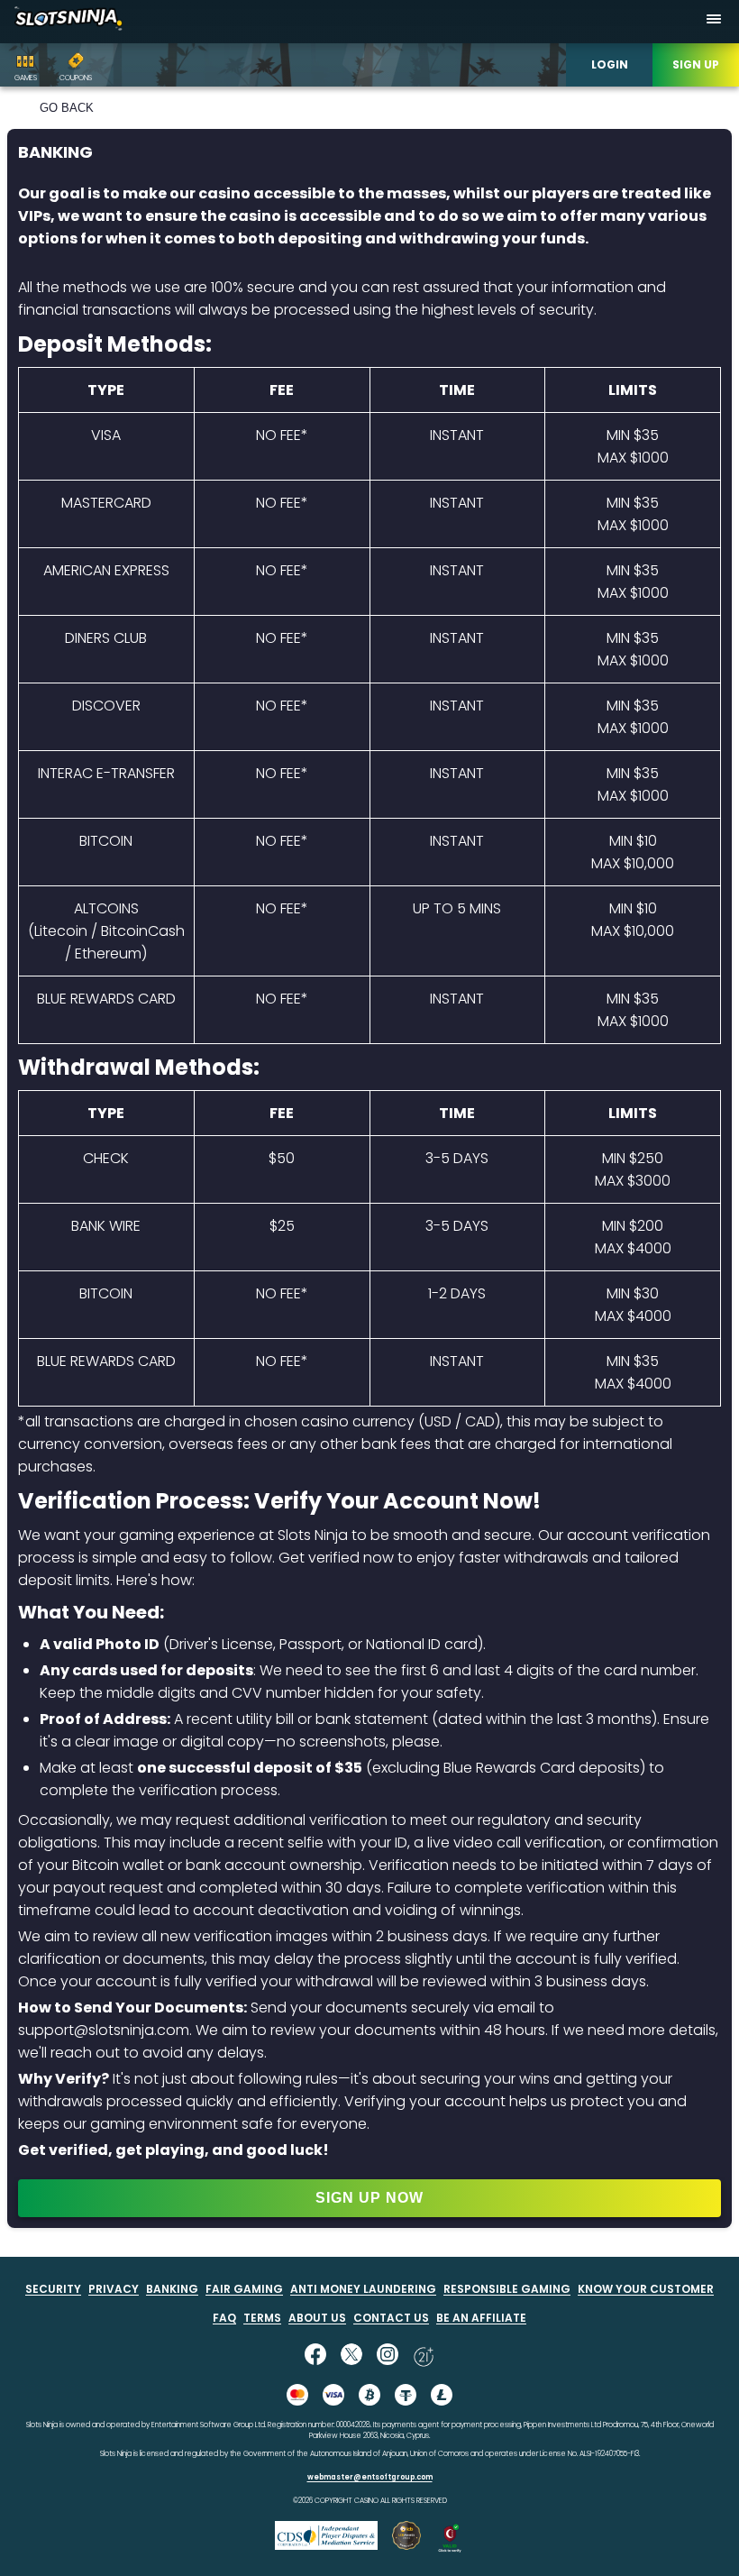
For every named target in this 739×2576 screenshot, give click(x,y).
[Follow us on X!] (351, 2356)
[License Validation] (450, 2548)
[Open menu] (714, 22)
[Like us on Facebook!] (315, 2356)
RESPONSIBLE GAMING (507, 2289)
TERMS (262, 2318)
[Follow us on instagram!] (388, 2356)
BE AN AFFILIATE (481, 2318)
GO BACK (67, 108)
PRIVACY (114, 2289)
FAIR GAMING (244, 2289)
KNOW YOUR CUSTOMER (646, 2289)
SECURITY (53, 2289)
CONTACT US (391, 2318)
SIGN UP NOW (369, 2198)
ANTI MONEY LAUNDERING (363, 2289)
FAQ (224, 2318)
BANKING (172, 2289)
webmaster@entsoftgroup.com (370, 2477)
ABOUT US (317, 2318)
